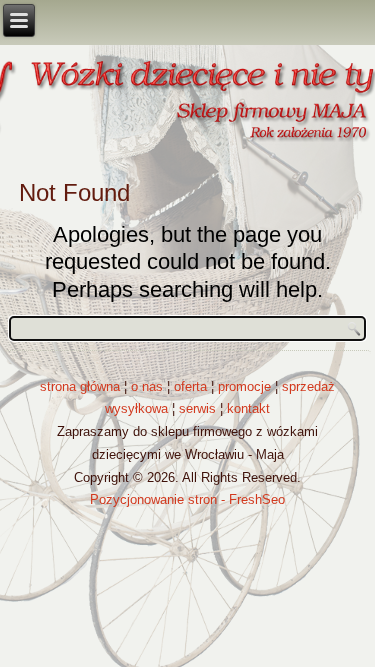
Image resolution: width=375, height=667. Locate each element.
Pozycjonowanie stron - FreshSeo (187, 499)
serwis (197, 408)
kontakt (248, 408)
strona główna (80, 386)
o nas (147, 386)
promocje (244, 386)
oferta (190, 386)
